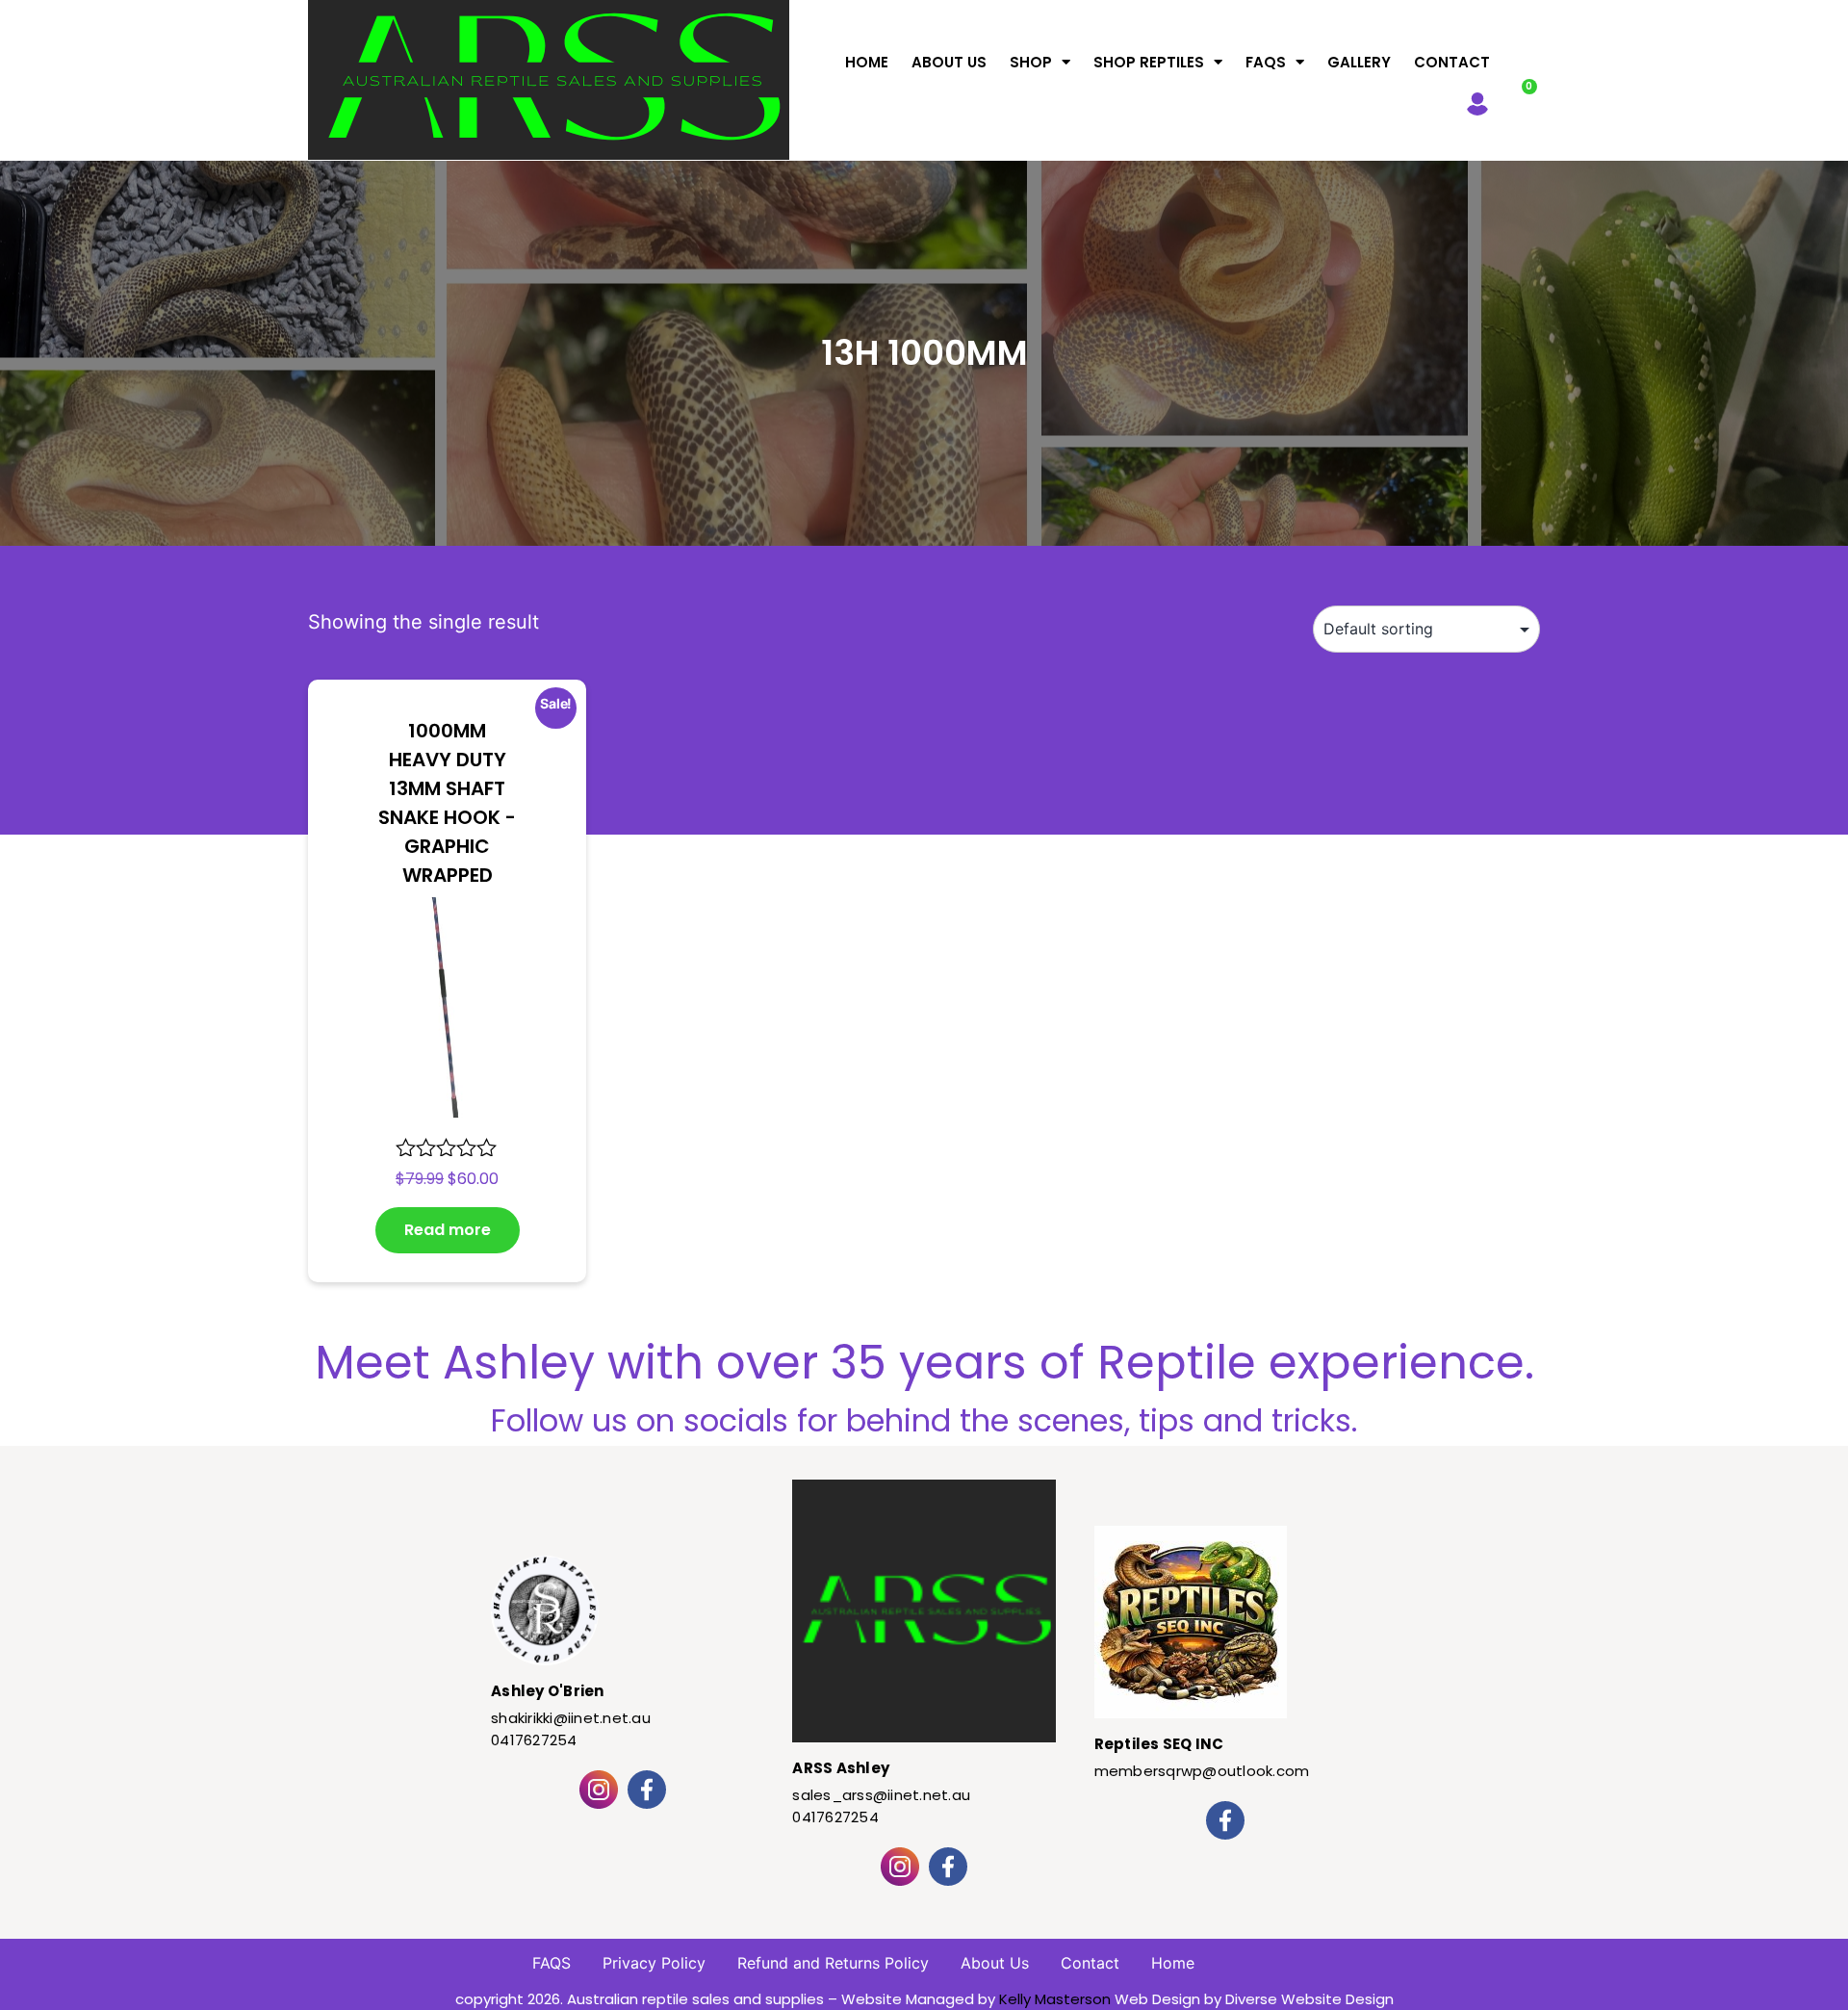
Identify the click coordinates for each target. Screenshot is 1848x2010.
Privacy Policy (654, 1963)
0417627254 (534, 1740)
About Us (949, 62)
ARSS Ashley (841, 1768)
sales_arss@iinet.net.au (881, 1795)
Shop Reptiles (1149, 62)
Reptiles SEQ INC (1159, 1744)
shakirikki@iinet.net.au (571, 1718)
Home (867, 62)
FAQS (1266, 62)
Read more (448, 1230)
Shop (1031, 62)
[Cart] (1519, 99)
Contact (1452, 62)
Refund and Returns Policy (833, 1963)
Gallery (1359, 62)
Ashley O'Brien (548, 1691)
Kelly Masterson (1055, 1999)
